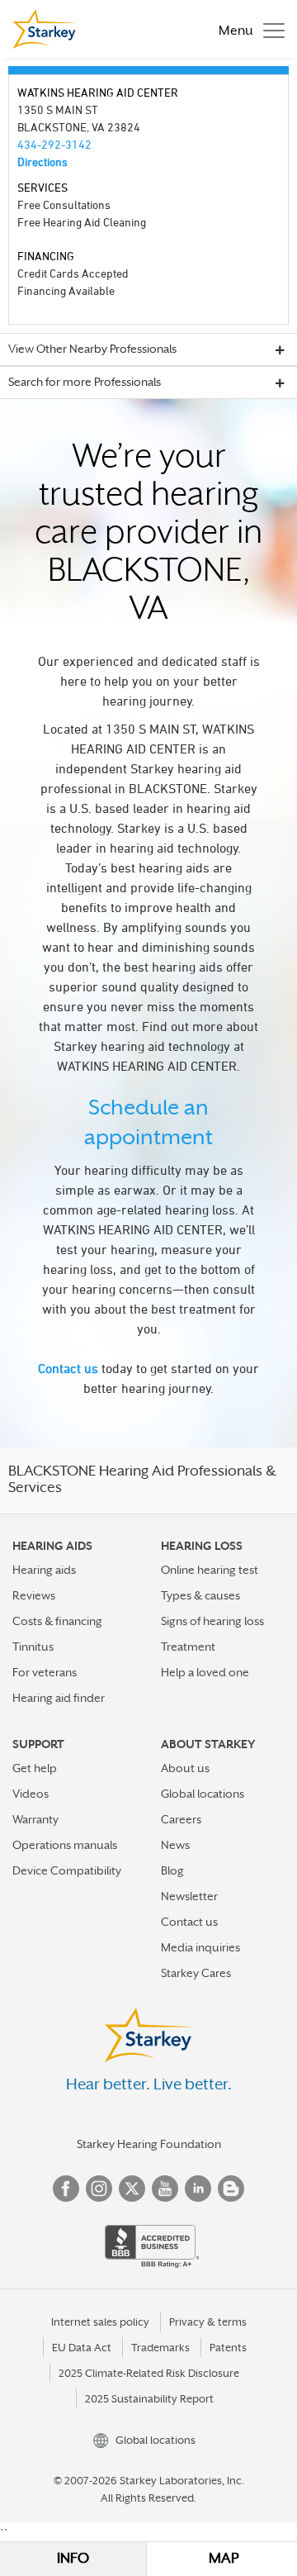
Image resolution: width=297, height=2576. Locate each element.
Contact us (68, 1368)
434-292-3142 (54, 144)
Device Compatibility (67, 1870)
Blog (172, 1870)
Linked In (198, 2189)
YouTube (165, 2189)
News (175, 1845)
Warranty (35, 1819)
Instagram (99, 2189)
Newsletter (189, 1896)
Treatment (188, 1647)
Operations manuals (65, 1845)
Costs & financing (57, 1621)
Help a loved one (205, 1672)
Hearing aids (44, 1570)
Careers (181, 1819)
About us (185, 1768)
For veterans (45, 1672)
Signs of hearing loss (212, 1621)
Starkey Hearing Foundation (149, 2144)
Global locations (203, 1794)
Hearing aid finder (59, 1698)
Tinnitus (33, 1647)
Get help (35, 1768)
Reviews (34, 1595)
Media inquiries (200, 1947)
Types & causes (200, 1595)
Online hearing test (210, 1570)
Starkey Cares (196, 1973)
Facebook (66, 2189)
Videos (31, 1794)
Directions (42, 162)
